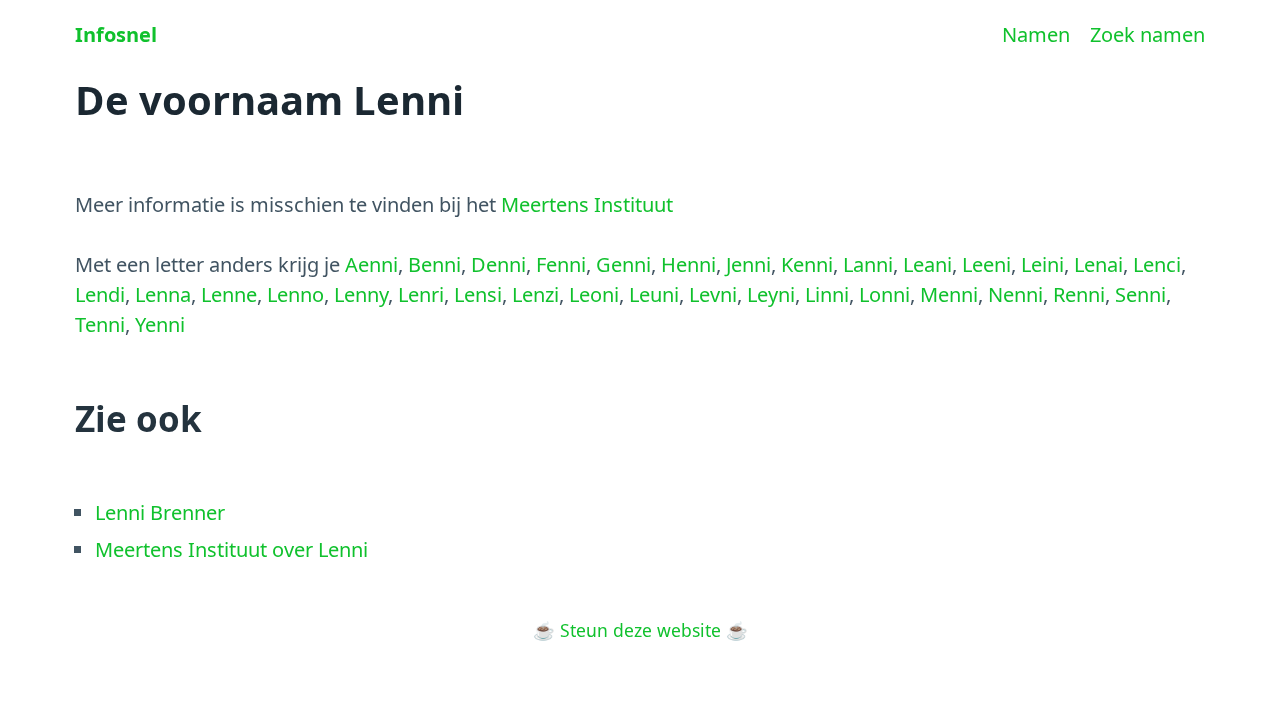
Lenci (1157, 264)
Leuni (654, 294)
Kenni (807, 264)
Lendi (100, 294)
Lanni (868, 264)
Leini (1042, 264)
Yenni (160, 324)
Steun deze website (640, 630)
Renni (1079, 294)
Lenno (295, 294)
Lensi (478, 294)
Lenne (229, 294)
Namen (1036, 34)
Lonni (884, 294)
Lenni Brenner (160, 512)
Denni (498, 264)
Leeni (986, 264)
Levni (713, 294)
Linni (827, 294)
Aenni (371, 264)
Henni (688, 264)
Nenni (1015, 294)
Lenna (163, 294)
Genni (623, 264)
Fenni (561, 264)
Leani (927, 264)
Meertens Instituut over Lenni (231, 549)
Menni (949, 294)
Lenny (361, 294)
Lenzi (535, 294)
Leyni (771, 294)
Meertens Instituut (587, 204)
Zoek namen (1147, 34)
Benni (434, 264)
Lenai (1098, 264)
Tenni (100, 324)
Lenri (421, 294)
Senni (1140, 294)
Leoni (594, 294)
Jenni (748, 264)
